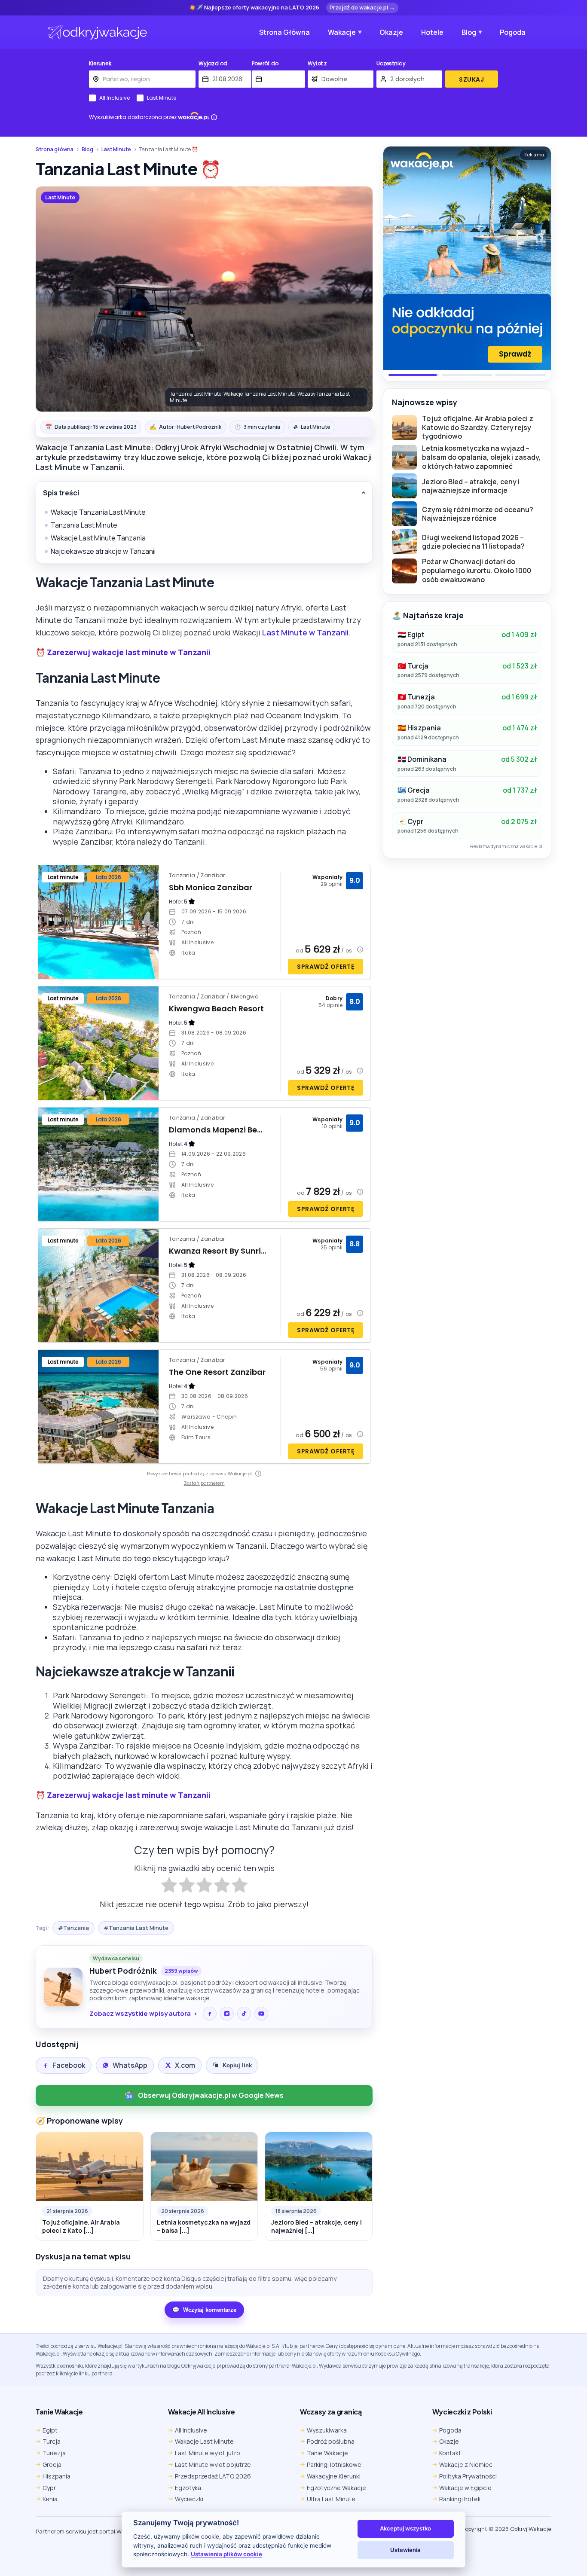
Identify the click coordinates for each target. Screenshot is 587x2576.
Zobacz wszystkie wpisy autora (140, 2014)
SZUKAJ (471, 79)
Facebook (69, 2065)
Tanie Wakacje (327, 2453)
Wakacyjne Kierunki (334, 2476)
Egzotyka (188, 2488)
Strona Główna (284, 32)
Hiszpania (57, 2476)
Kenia (50, 2499)
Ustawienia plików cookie (226, 2554)
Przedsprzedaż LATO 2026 (213, 2476)
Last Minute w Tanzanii (305, 632)
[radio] (169, 1886)
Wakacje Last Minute (204, 2441)
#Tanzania (73, 1928)
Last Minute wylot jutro (208, 2453)
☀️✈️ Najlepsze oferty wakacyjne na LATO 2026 (254, 8)
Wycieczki (189, 2499)
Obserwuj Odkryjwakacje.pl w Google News (211, 2095)
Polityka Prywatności (468, 2476)
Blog (469, 32)
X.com (185, 2065)
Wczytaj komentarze (204, 2310)
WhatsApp (130, 2065)
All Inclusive (115, 98)
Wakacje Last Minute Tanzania (98, 538)
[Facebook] (210, 2014)
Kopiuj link (237, 2065)
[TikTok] (244, 2014)
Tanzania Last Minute (84, 525)
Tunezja (54, 2453)
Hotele (432, 32)
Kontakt (450, 2453)
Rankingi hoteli (460, 2499)
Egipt (50, 2430)
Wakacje (342, 32)
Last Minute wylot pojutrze (213, 2465)
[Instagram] (227, 2014)
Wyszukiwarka (327, 2430)
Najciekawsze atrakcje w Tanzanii (103, 551)
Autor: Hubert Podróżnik (185, 427)
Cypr (49, 2488)
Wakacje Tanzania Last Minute (98, 512)
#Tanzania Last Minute (136, 1928)
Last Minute (162, 98)
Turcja (52, 2441)
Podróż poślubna (331, 2441)
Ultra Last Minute (331, 2499)
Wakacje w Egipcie (465, 2488)
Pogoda (513, 32)
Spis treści (61, 493)
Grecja (52, 2465)
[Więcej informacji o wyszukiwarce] (214, 117)
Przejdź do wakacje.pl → (362, 7)
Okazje (391, 32)
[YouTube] (261, 2014)
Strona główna (55, 150)
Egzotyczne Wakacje (336, 2488)
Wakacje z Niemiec (466, 2465)
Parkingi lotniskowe (334, 2465)
